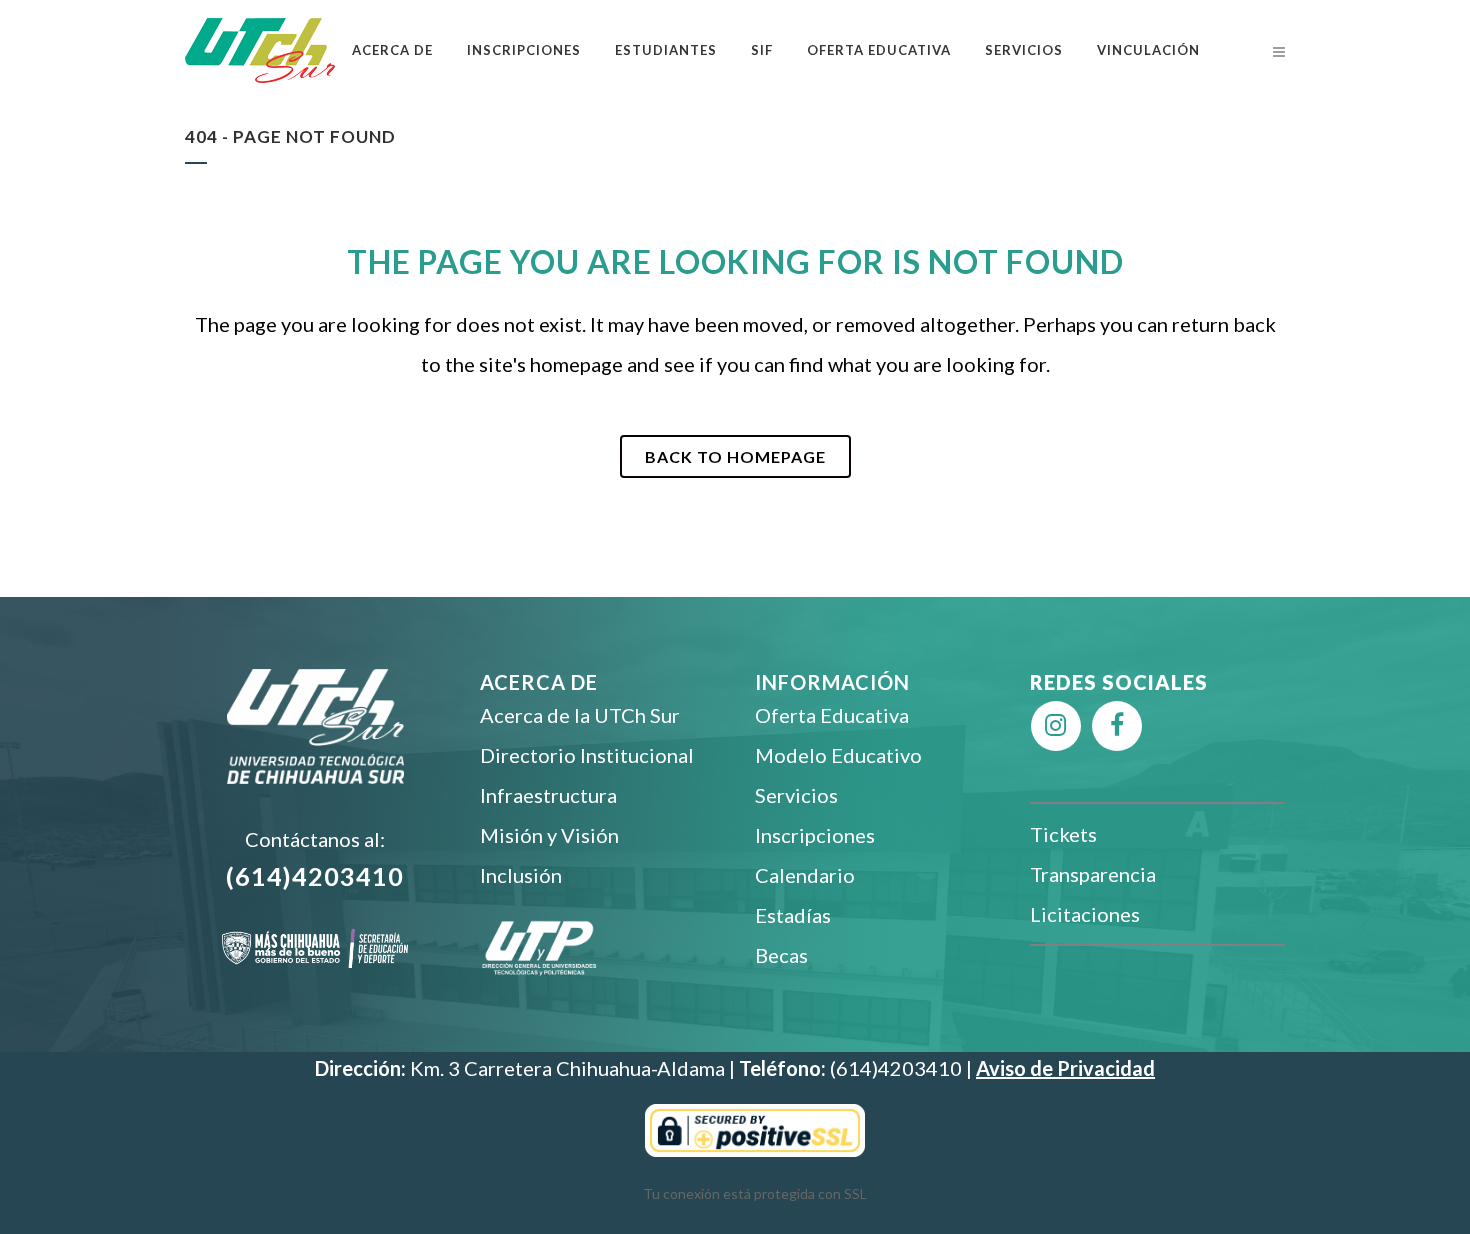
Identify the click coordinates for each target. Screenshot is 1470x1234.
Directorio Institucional (587, 755)
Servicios (796, 795)
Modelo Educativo (838, 755)
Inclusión (521, 875)
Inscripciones (815, 835)
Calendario (805, 875)
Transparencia (1093, 874)
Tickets (1063, 834)
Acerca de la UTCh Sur (580, 715)
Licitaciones (1085, 914)
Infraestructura (548, 795)
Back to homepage (735, 456)
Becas (781, 955)
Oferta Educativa (832, 715)
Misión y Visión (549, 835)
